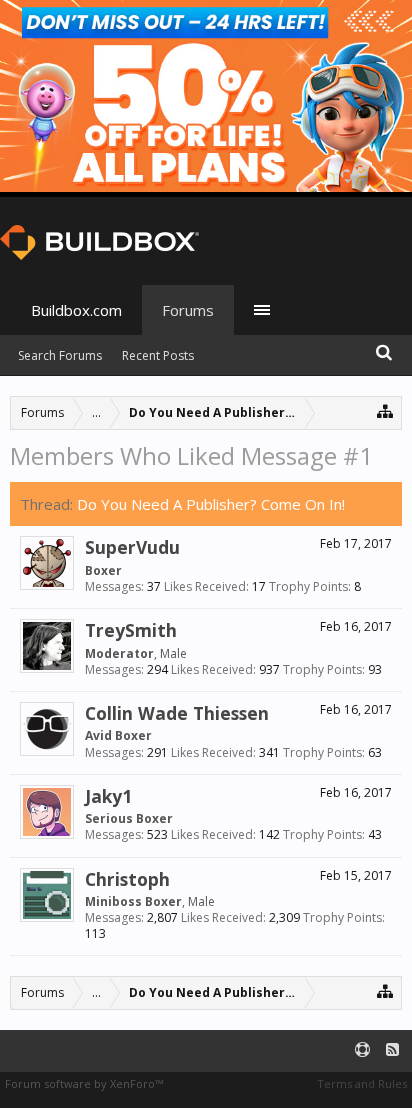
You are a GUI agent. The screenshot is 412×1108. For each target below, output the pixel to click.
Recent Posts (158, 355)
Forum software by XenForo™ (84, 1083)
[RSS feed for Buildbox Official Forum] (392, 1050)
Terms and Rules (362, 1083)
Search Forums (60, 355)
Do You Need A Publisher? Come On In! (211, 504)
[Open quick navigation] (385, 410)
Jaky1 (108, 796)
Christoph (127, 879)
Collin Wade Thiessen (177, 713)
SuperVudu (132, 547)
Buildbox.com (76, 310)
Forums (188, 310)
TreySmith (131, 630)
